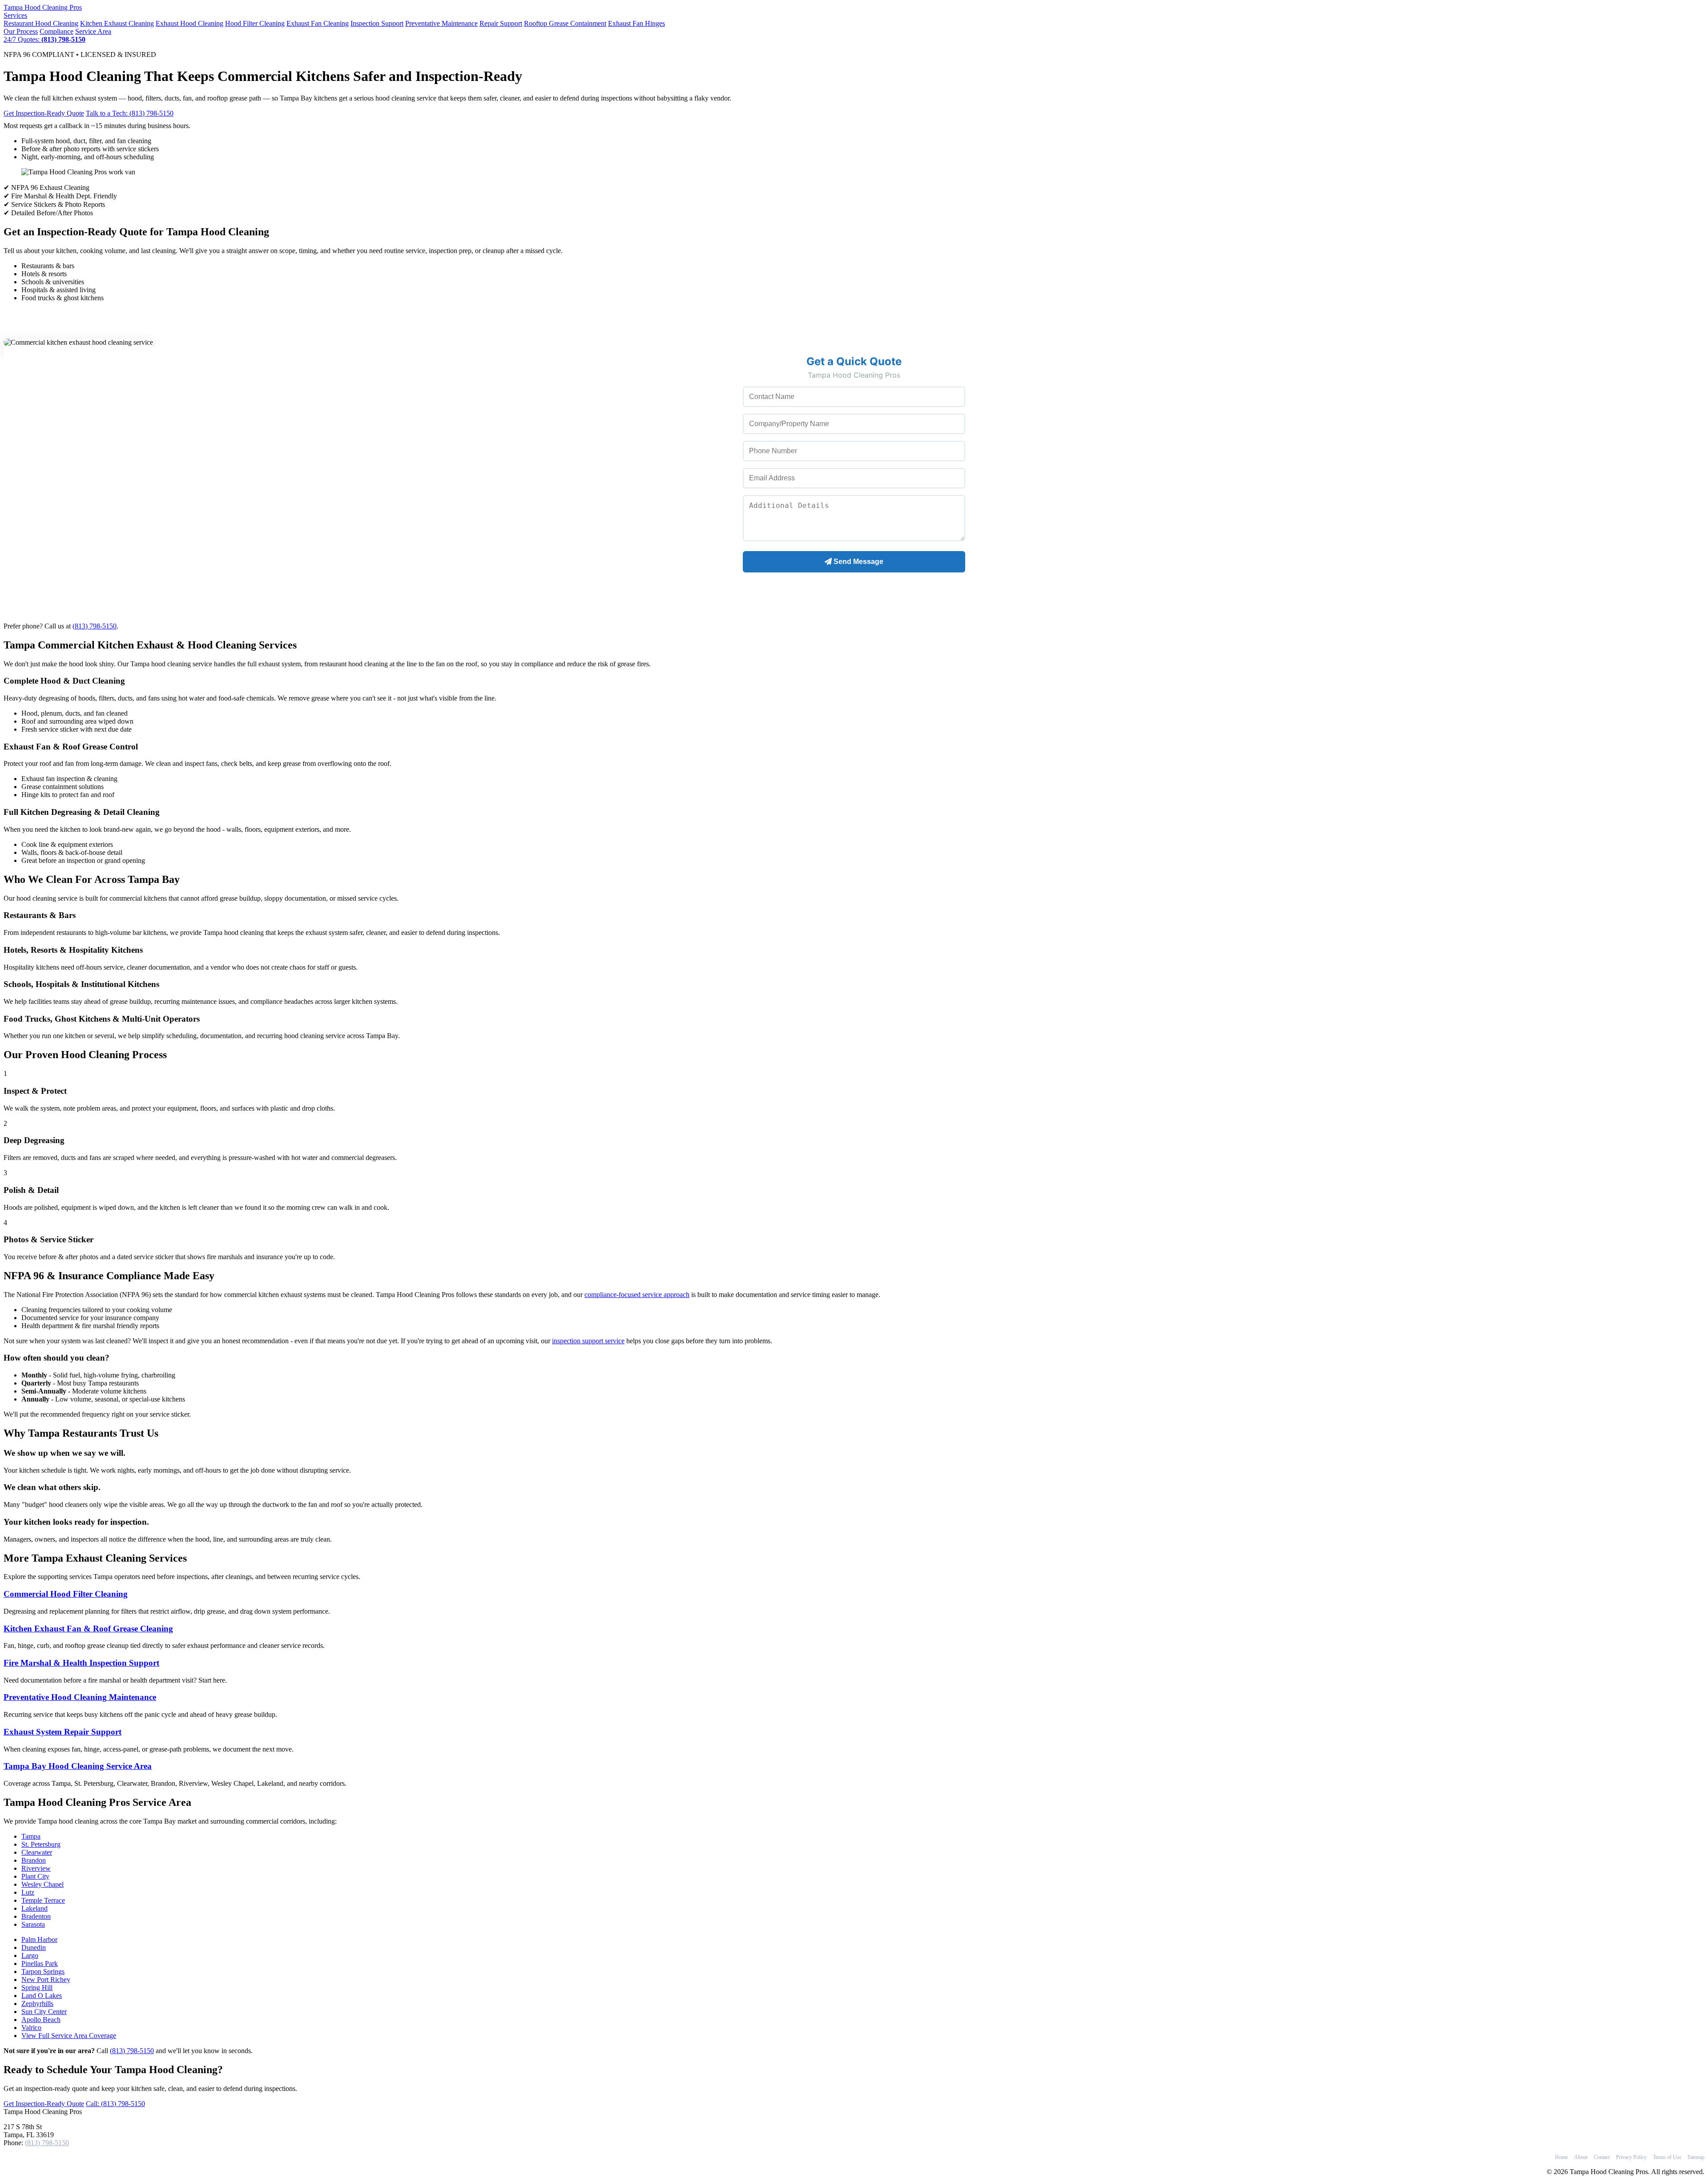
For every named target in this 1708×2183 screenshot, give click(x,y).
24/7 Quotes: (44, 39)
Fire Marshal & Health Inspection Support (81, 1663)
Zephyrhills (37, 2004)
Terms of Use (1667, 2157)
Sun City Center (44, 2012)
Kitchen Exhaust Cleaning (117, 23)
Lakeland (34, 1908)
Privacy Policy (1631, 2157)
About (1581, 2157)
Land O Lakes (42, 1996)
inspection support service (588, 1341)
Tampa (31, 1836)
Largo (30, 1955)
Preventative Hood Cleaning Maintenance (80, 1697)
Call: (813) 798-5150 (115, 2104)
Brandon (34, 1860)
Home (1561, 2157)
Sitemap (1696, 2157)
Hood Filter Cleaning (255, 23)
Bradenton (36, 1916)
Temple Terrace (43, 1900)
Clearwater (37, 1852)
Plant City (35, 1876)
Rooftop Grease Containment (565, 23)
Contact (1602, 2157)
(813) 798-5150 (95, 626)
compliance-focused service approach (637, 1295)
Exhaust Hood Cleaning (189, 23)
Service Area (93, 31)
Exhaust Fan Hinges (636, 23)
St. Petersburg (41, 1844)
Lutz (28, 1892)
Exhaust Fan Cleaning (318, 23)
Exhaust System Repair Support (62, 1732)
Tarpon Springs (43, 1972)
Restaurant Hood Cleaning (41, 23)
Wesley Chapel (42, 1884)
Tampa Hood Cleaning (43, 7)
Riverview (36, 1868)
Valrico (31, 2028)
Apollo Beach (41, 2020)
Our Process (21, 31)
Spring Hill (37, 1988)
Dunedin (34, 1947)
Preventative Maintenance (441, 23)
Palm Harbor (39, 1939)
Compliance (56, 31)
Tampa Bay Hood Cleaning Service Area (78, 1766)
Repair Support (501, 23)
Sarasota (33, 1924)
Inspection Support (377, 23)
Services (15, 15)
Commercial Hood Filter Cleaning (66, 1594)
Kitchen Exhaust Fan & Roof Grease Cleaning (88, 1629)
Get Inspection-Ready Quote (44, 113)
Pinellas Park (40, 1963)
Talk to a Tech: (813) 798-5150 (130, 113)
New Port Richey (46, 1980)
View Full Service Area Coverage (69, 2036)
